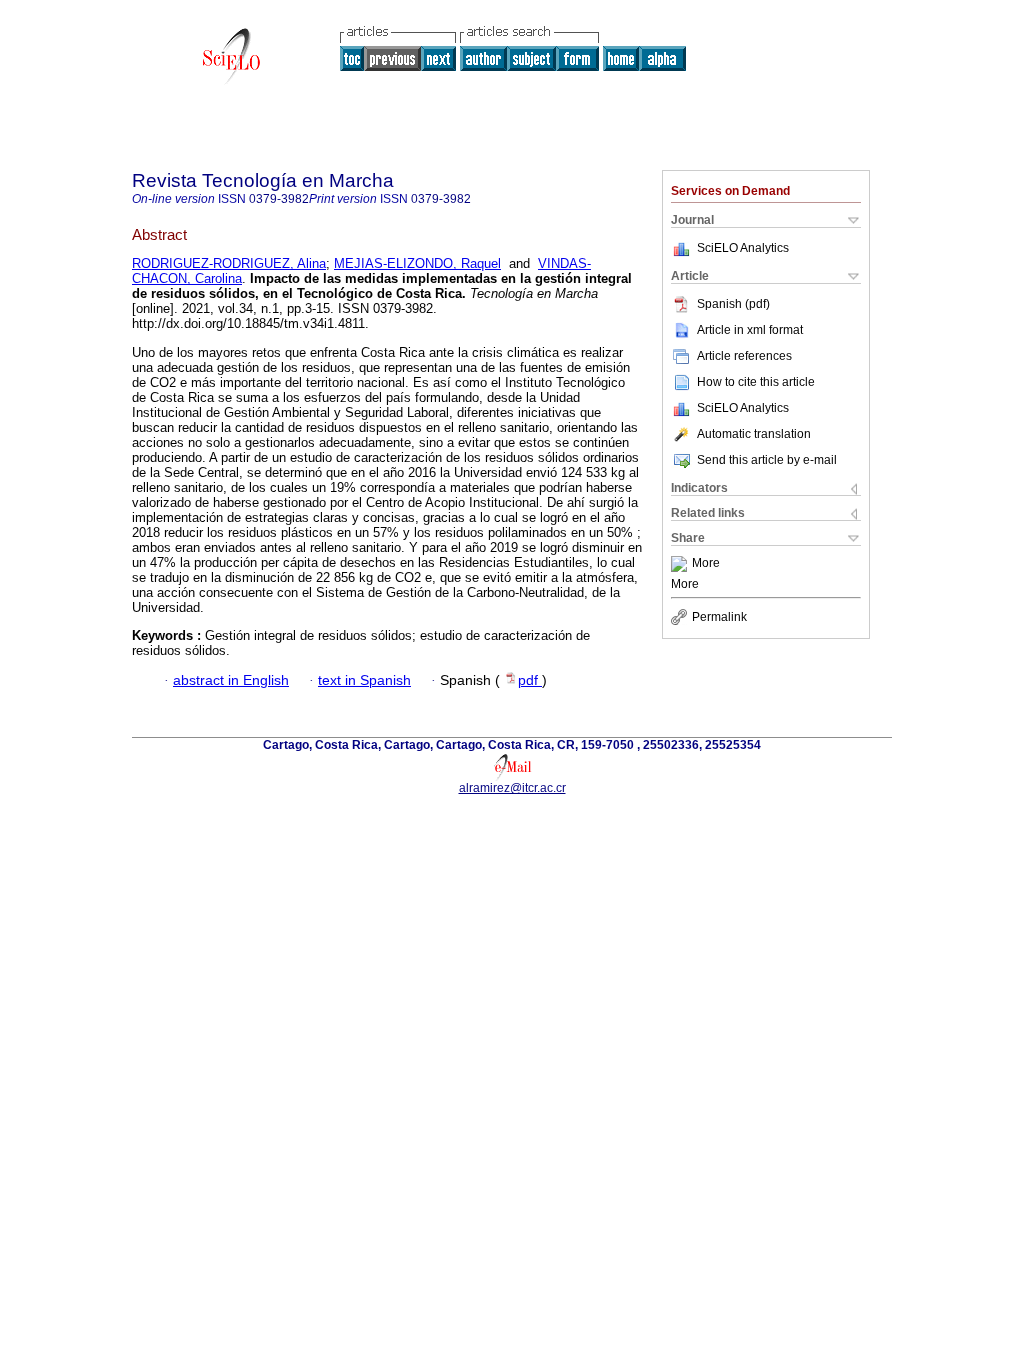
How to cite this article (756, 382)
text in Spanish (364, 680)
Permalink (719, 617)
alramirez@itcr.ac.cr (512, 788)
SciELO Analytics (743, 248)
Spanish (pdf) (733, 304)
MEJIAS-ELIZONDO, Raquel (417, 263)
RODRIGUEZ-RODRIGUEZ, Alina (229, 263)
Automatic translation (754, 434)
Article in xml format (750, 330)
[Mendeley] (681, 564)
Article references (744, 356)
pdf (530, 680)
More (706, 564)
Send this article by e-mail (767, 460)
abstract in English (231, 680)
